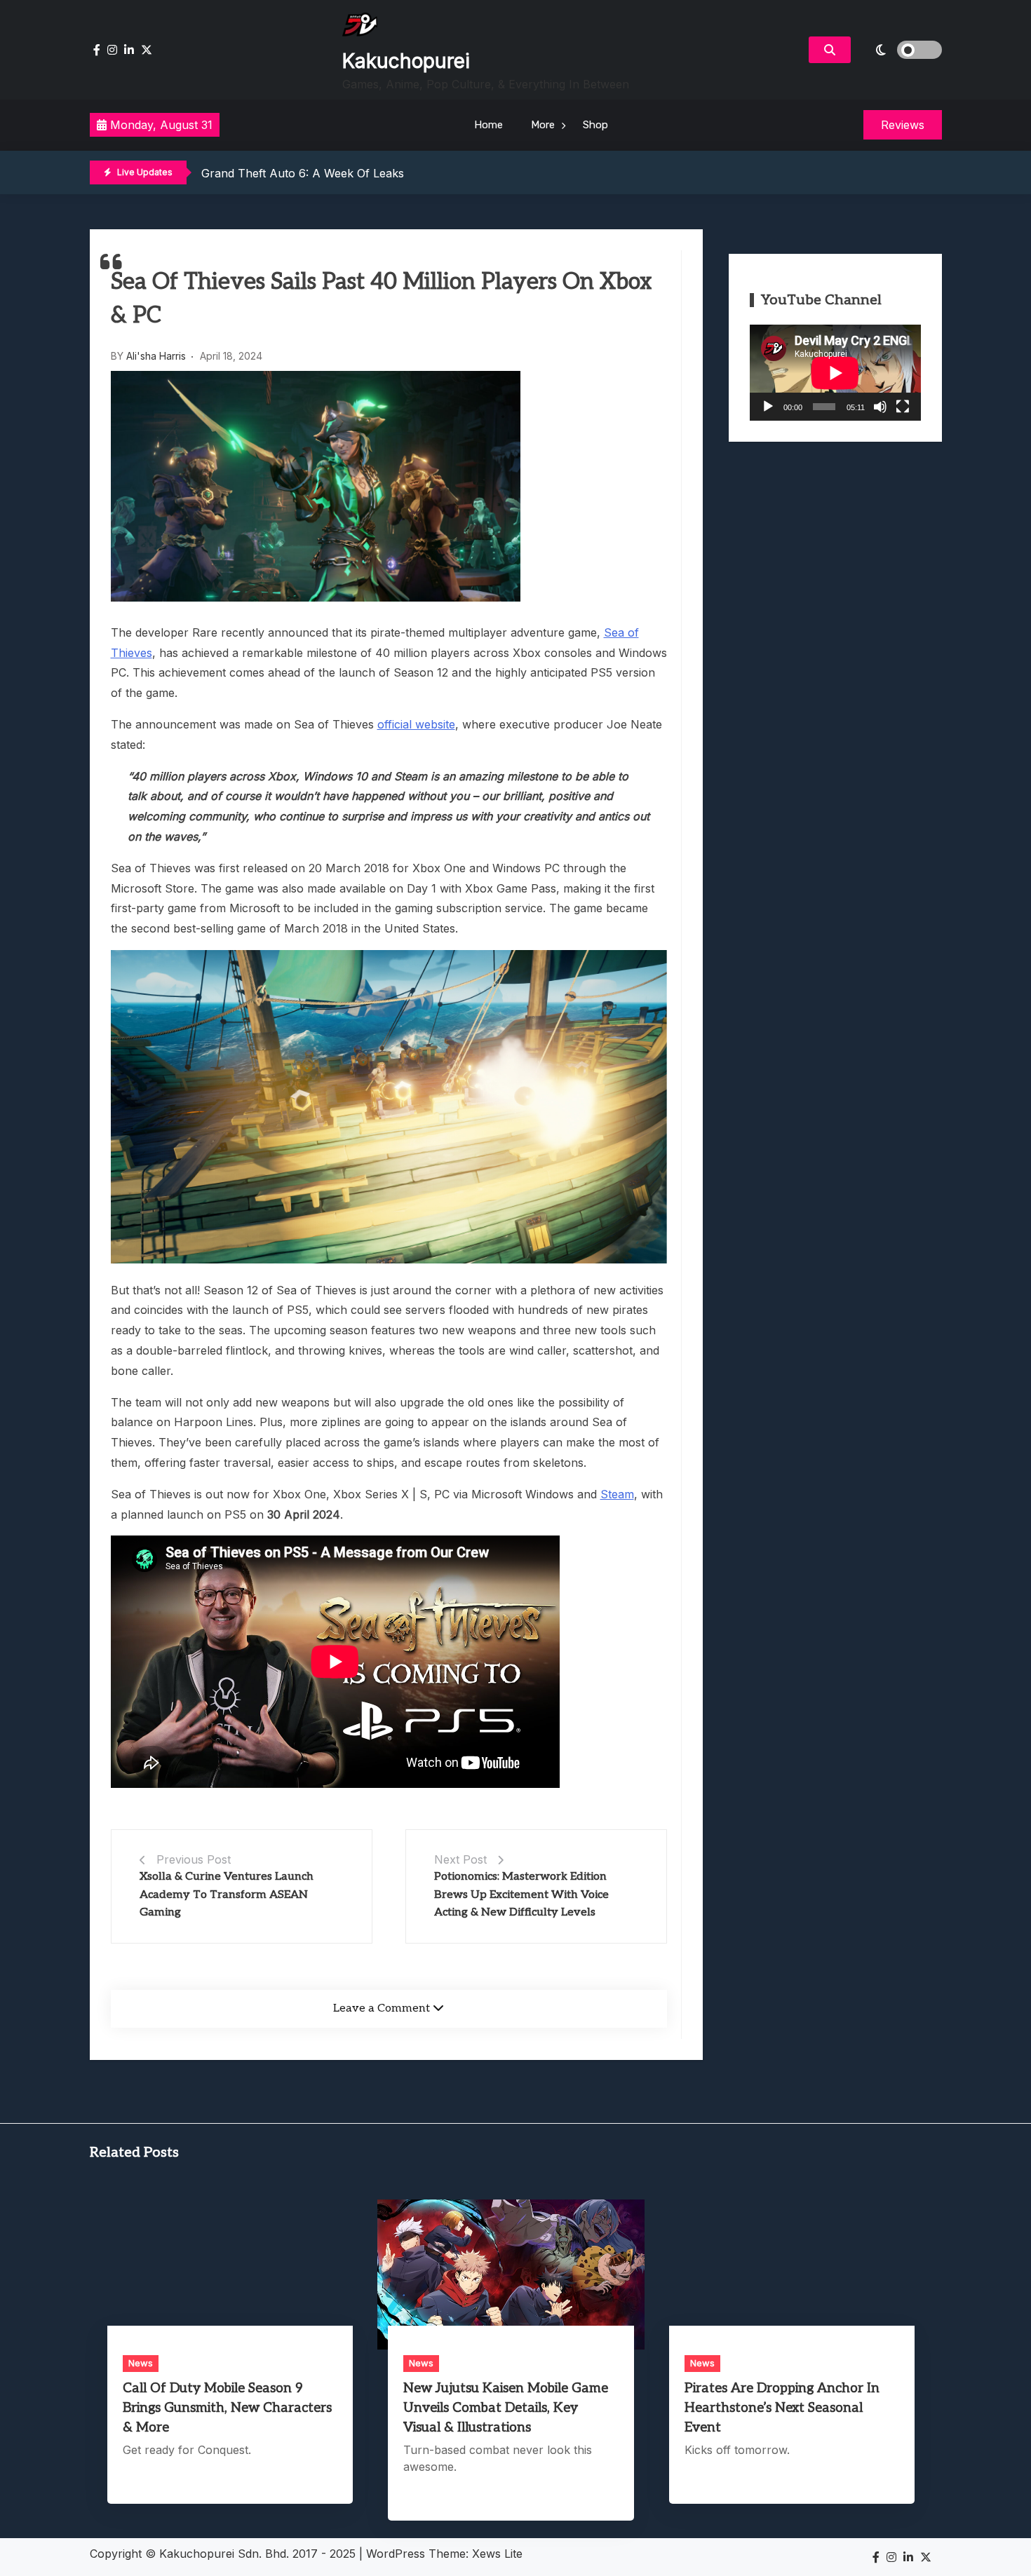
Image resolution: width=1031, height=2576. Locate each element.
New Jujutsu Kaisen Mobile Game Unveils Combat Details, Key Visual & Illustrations (506, 2408)
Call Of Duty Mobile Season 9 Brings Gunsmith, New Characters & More (227, 2408)
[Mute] (880, 407)
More (543, 125)
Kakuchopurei (406, 61)
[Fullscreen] (903, 407)
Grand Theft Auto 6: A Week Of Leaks (303, 173)
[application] (835, 373)
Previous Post (194, 1859)
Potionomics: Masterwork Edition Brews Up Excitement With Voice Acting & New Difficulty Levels (521, 1894)
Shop (595, 125)
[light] (900, 50)
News (141, 2363)
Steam (617, 1494)
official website (416, 724)
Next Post (460, 1859)
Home (488, 125)
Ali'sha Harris (156, 356)
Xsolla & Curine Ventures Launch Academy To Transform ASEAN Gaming (227, 1894)
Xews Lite (497, 2554)
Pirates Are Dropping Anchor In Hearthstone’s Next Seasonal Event (782, 2408)
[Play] (768, 407)
